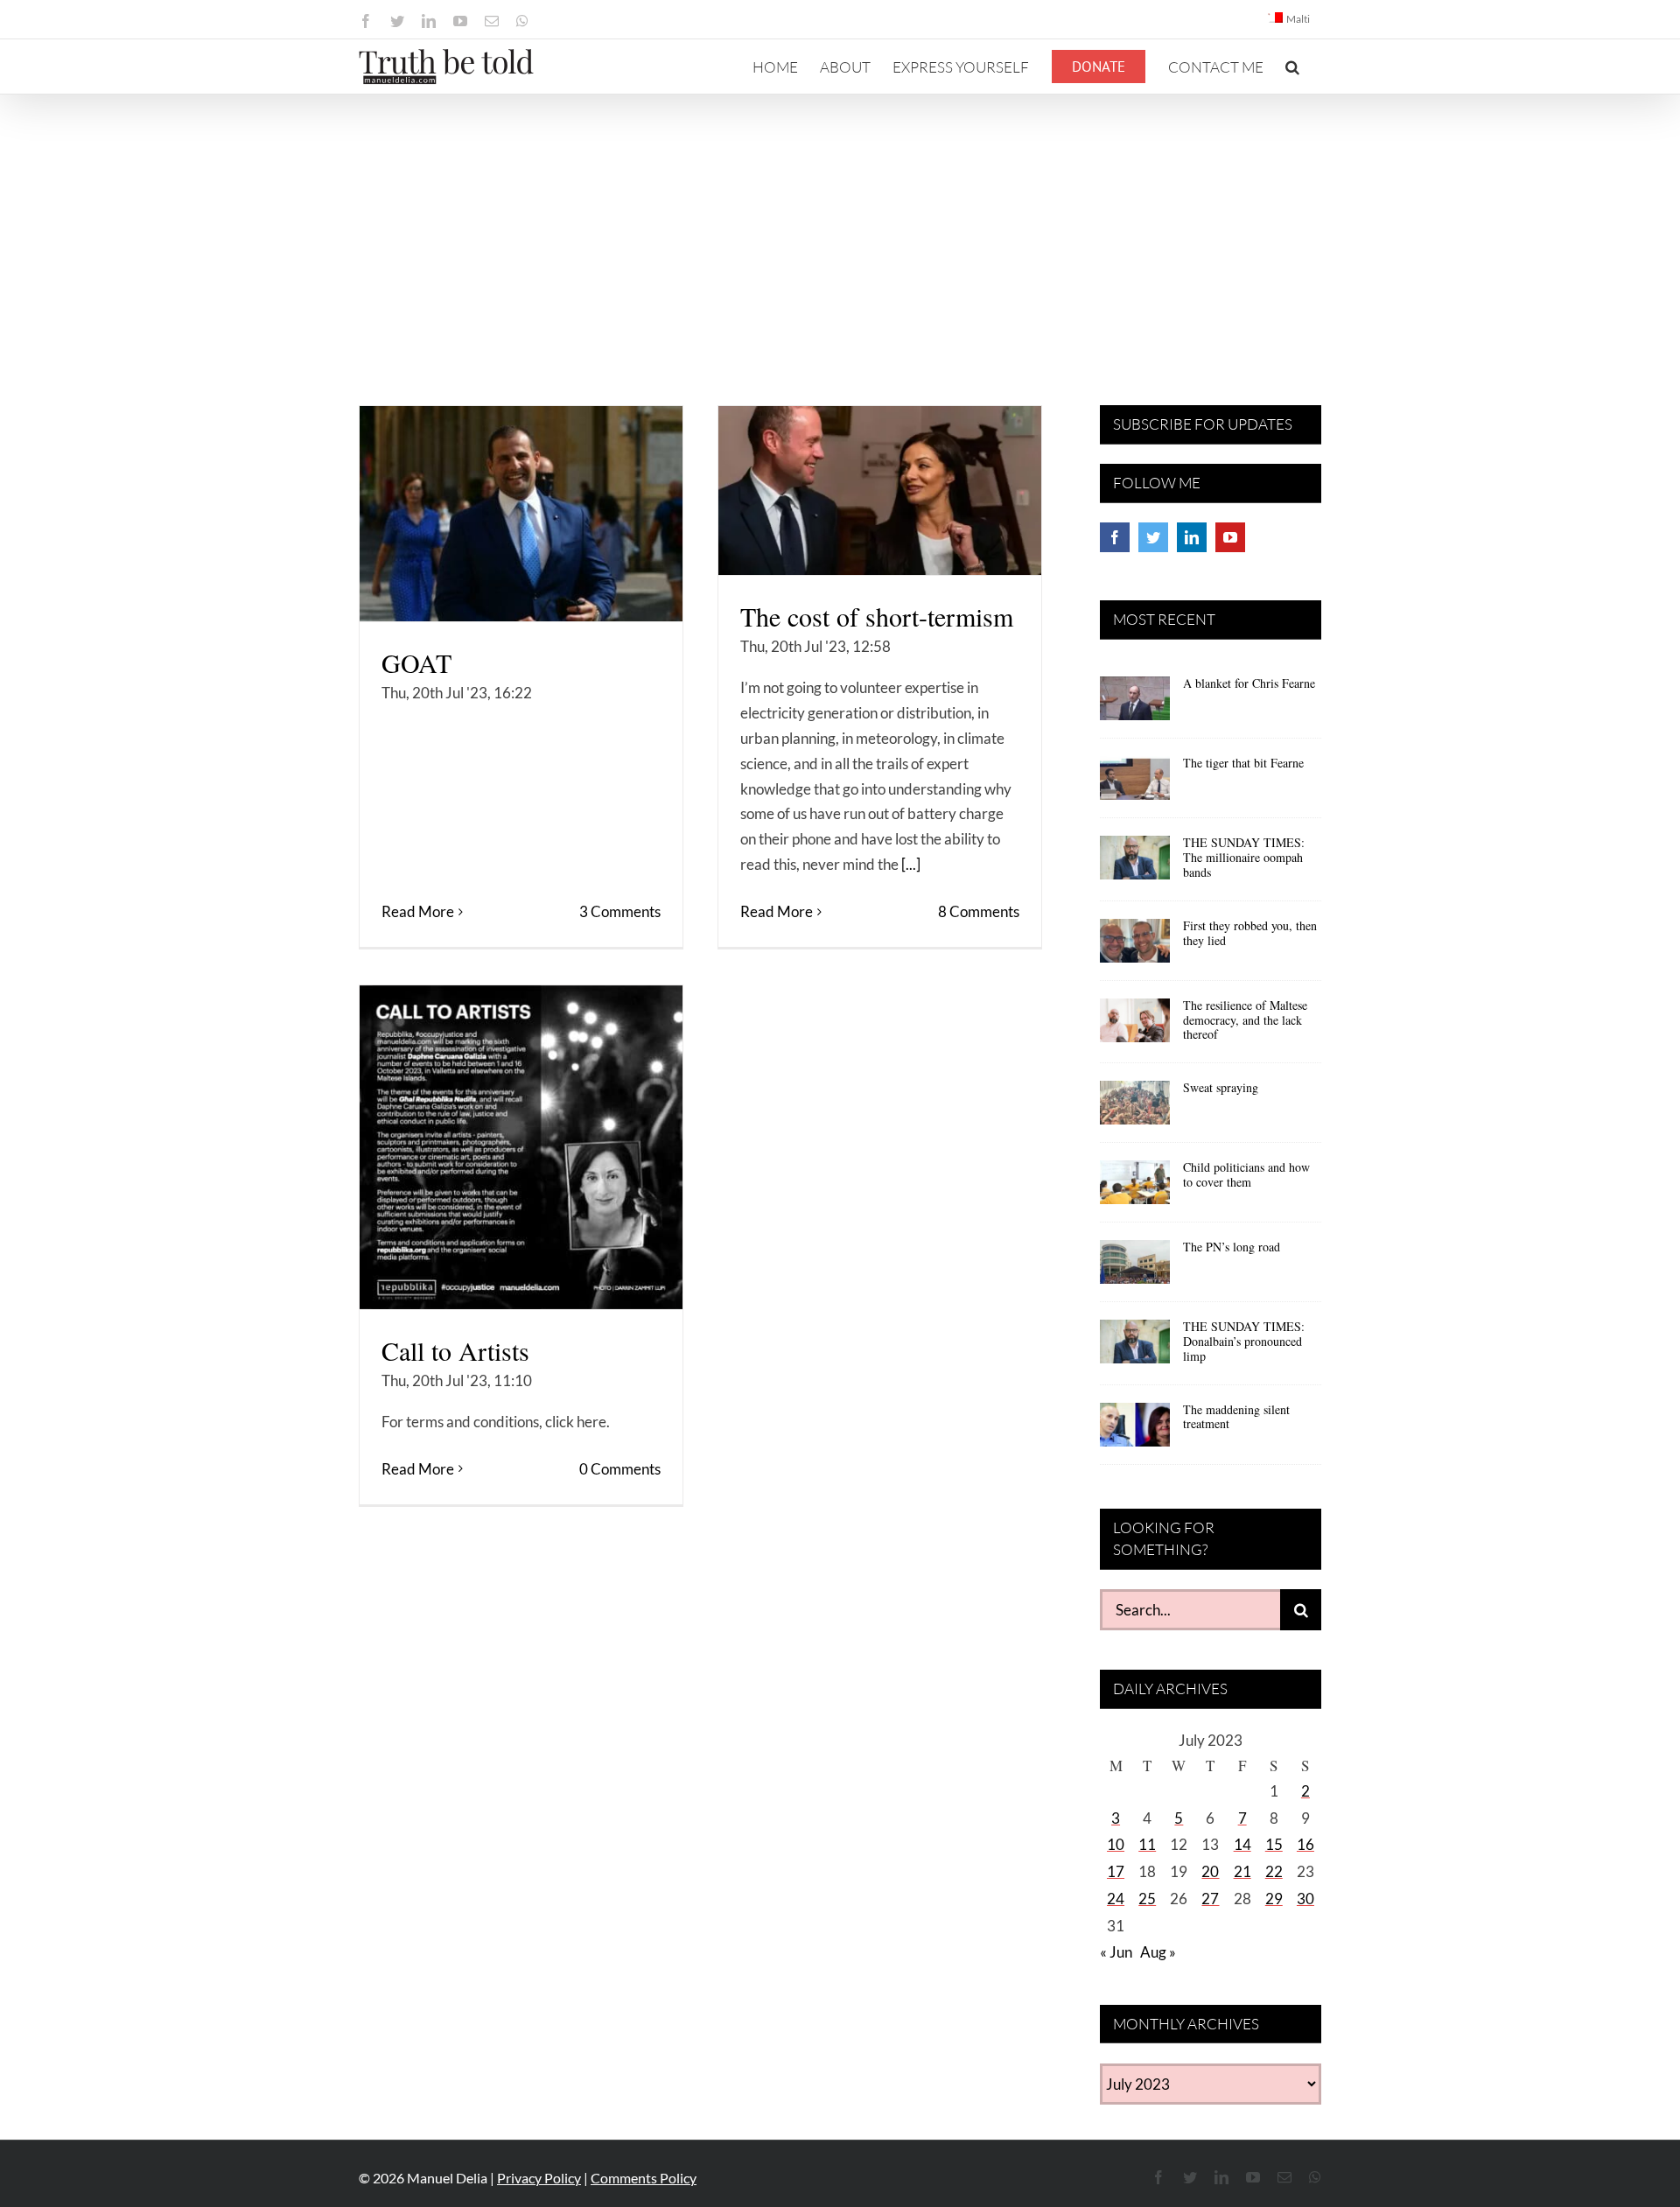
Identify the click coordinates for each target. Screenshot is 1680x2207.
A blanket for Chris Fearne (1249, 683)
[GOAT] (521, 514)
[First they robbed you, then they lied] (1135, 947)
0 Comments (620, 1469)
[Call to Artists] (521, 1147)
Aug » (1158, 1952)
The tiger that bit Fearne (1243, 763)
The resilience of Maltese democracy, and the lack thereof (1245, 1020)
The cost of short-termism (877, 616)
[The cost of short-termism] (880, 490)
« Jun (1116, 1952)
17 (1116, 1871)
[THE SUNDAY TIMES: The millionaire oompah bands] (1135, 864)
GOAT (416, 662)
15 (1274, 1844)
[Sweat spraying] (1135, 1109)
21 (1242, 1871)
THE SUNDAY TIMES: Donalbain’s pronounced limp (1244, 1341)
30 (1305, 1899)
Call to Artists (455, 1350)
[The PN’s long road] (1135, 1268)
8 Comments (979, 911)
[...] (911, 864)
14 (1242, 1844)
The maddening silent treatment (1236, 1417)
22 (1274, 1871)
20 (1210, 1871)
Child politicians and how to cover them (1246, 1174)
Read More (418, 911)
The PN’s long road (1232, 1247)
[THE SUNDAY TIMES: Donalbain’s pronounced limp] (1135, 1348)
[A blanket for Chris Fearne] (1135, 704)
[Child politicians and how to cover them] (1135, 1188)
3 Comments (620, 911)
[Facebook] (1115, 537)
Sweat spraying (1221, 1087)
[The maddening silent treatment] (1135, 1431)
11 (1147, 1844)
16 (1305, 1844)
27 (1210, 1899)
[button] (1292, 67)
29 (1274, 1899)
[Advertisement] (840, 226)
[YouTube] (1230, 537)
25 (1147, 1899)
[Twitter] (1153, 537)
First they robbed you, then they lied (1250, 933)
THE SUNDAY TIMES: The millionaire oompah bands (1244, 857)
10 (1116, 1844)
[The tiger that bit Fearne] (1135, 784)
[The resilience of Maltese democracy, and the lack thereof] (1135, 1026)
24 (1116, 1899)
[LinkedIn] (1192, 537)
